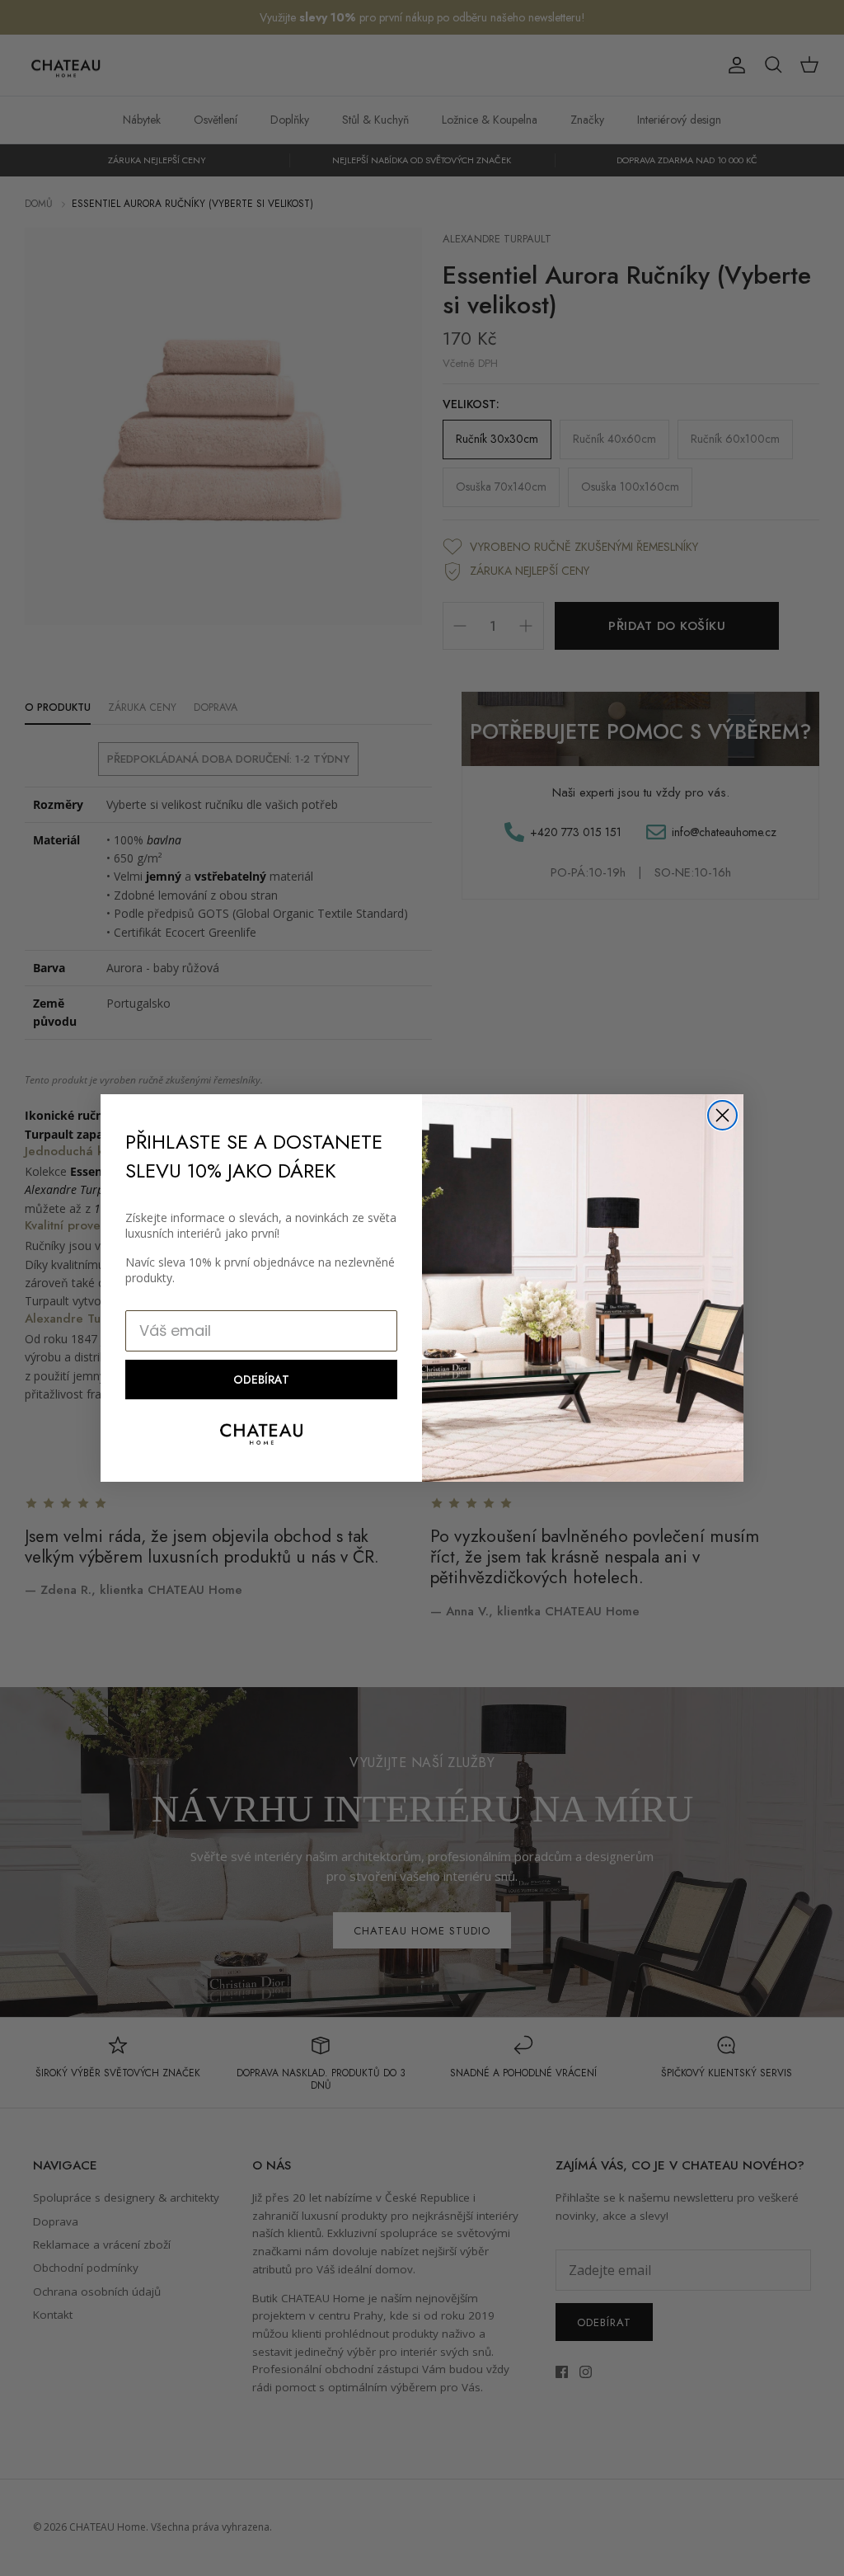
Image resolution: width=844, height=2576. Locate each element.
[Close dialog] (722, 1115)
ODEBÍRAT (261, 1380)
